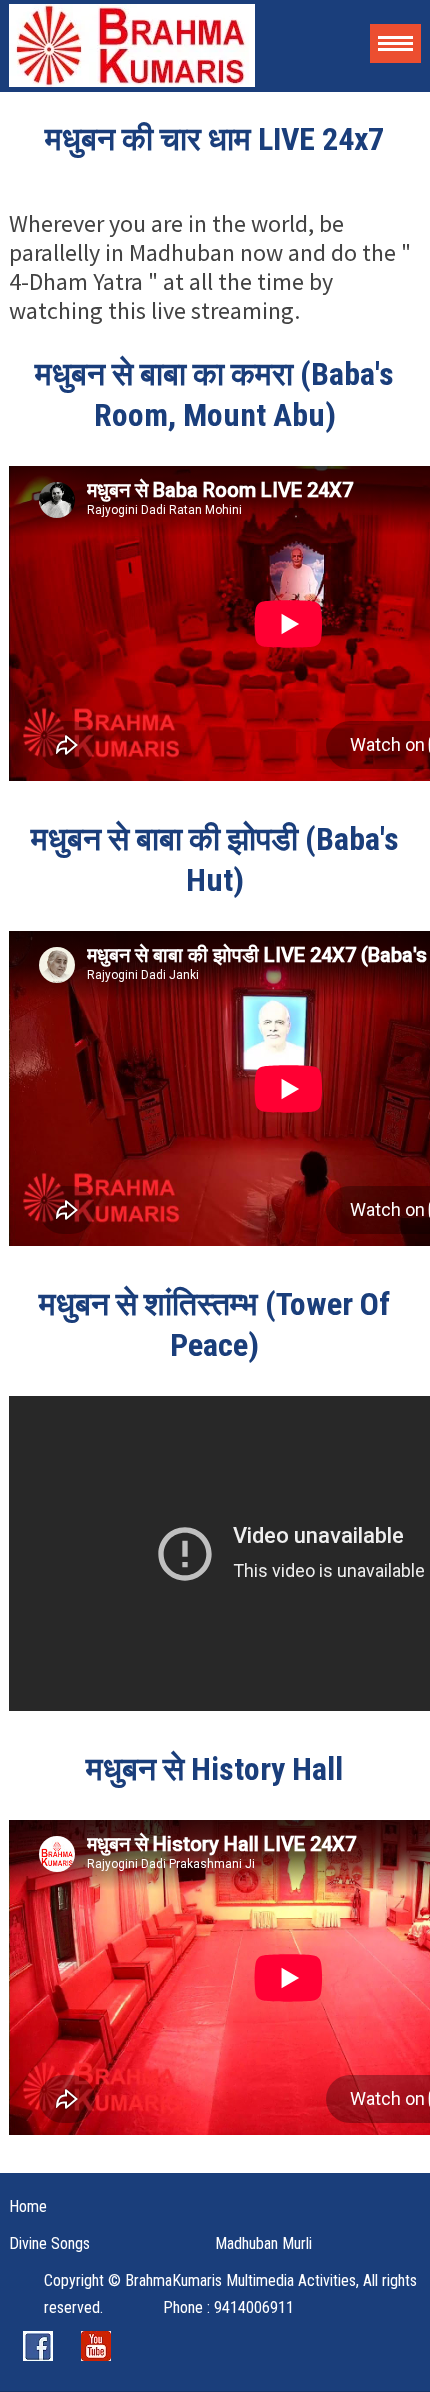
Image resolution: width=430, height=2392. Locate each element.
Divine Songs (49, 2243)
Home (28, 2206)
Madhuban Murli (263, 2243)
